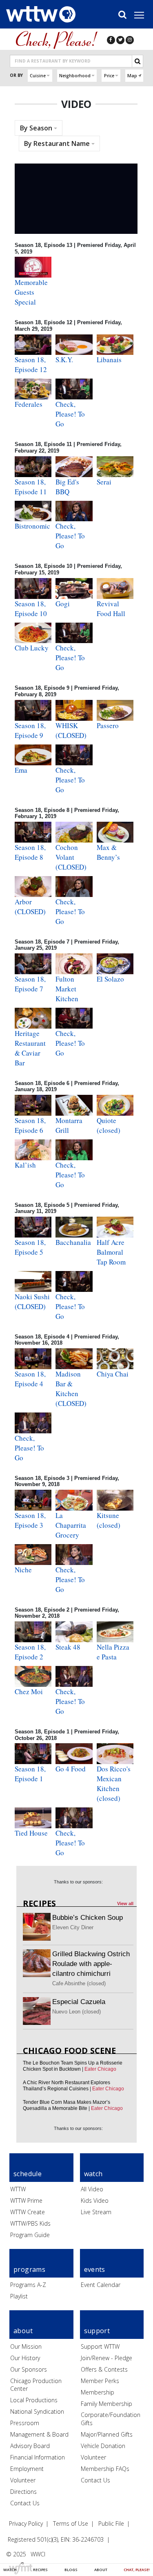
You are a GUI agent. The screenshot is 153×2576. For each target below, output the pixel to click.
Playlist (19, 2296)
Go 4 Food (71, 1769)
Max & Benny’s (108, 852)
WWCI (38, 2554)
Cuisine (38, 76)
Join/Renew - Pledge (106, 2358)
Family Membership (106, 2404)
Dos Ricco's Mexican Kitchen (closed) (114, 1783)
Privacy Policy (26, 2523)
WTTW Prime (26, 2200)
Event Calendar (101, 2285)
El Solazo (110, 979)
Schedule (28, 2174)
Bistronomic (32, 526)
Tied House (31, 1833)
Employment (27, 2469)
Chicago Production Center (36, 2385)
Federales (29, 404)
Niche (23, 1570)
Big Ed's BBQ (67, 487)
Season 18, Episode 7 (30, 984)
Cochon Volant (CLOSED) (71, 857)
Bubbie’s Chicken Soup (88, 1918)
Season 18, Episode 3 (30, 1520)
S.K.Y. (64, 360)
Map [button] (132, 76)
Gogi (63, 604)
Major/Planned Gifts (107, 2434)
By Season (37, 128)
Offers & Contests (104, 2369)
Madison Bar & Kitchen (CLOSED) (71, 1389)
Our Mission (26, 2346)
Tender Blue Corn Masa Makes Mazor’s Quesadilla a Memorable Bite (67, 2105)
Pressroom (25, 2423)
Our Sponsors (29, 2369)
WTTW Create (28, 2212)
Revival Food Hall (111, 609)
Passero (108, 725)
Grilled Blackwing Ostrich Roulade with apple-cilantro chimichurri (91, 1964)
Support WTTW (100, 2346)
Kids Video (95, 2200)
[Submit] (137, 61)
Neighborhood (75, 76)
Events (95, 2269)
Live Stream (96, 2212)
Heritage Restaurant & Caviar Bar (30, 1048)
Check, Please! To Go (70, 414)
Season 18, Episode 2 (30, 1652)
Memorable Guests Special (31, 292)
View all (125, 1903)
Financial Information (38, 2457)
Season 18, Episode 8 (30, 852)
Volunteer (23, 2480)
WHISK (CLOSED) (71, 730)
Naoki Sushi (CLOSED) (32, 1301)
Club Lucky (32, 648)
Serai (104, 482)
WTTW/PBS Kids (30, 2223)
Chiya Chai (113, 1374)
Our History (25, 2358)
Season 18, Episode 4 (30, 1379)
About (101, 2570)
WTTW (18, 2189)
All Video (92, 2189)
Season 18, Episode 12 (31, 364)
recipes (39, 1903)
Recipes (40, 2570)
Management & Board (39, 2434)
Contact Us (25, 2503)
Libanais (109, 360)
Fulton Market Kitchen (67, 989)
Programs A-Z (28, 2285)
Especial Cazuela (79, 2002)
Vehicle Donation (103, 2446)
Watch (10, 2570)
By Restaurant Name (58, 143)
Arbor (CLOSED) (30, 907)
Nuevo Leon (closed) (76, 2012)
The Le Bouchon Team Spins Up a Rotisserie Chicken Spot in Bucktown (73, 2066)
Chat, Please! (137, 2570)
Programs (29, 2269)
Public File (111, 2523)
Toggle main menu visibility (143, 15)
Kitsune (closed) (109, 1520)
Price (109, 76)
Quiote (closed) (109, 1125)
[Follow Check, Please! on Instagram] (130, 40)
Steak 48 (68, 1647)
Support (97, 2331)
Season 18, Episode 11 (31, 487)
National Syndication (37, 2411)
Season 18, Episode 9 (30, 730)
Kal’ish (25, 1165)
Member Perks (100, 2381)
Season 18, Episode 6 (30, 1125)
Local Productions (34, 2400)
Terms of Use (71, 2523)
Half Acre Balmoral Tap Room (111, 1252)
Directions (23, 2492)
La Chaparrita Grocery (71, 1525)
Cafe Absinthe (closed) (79, 1983)
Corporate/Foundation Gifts (111, 2419)
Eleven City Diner (73, 1927)
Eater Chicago (100, 2069)
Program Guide (30, 2235)
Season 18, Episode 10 (31, 609)
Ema (21, 770)
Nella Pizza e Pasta (113, 1652)
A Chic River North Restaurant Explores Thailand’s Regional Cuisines (67, 2086)
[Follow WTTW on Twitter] (120, 40)
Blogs (71, 2570)
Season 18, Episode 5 (30, 1247)
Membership (98, 2392)
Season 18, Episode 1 (30, 1774)
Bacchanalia (73, 1242)
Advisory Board (30, 2446)
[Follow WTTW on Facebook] (111, 40)
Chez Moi (29, 1692)
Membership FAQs (105, 2469)
